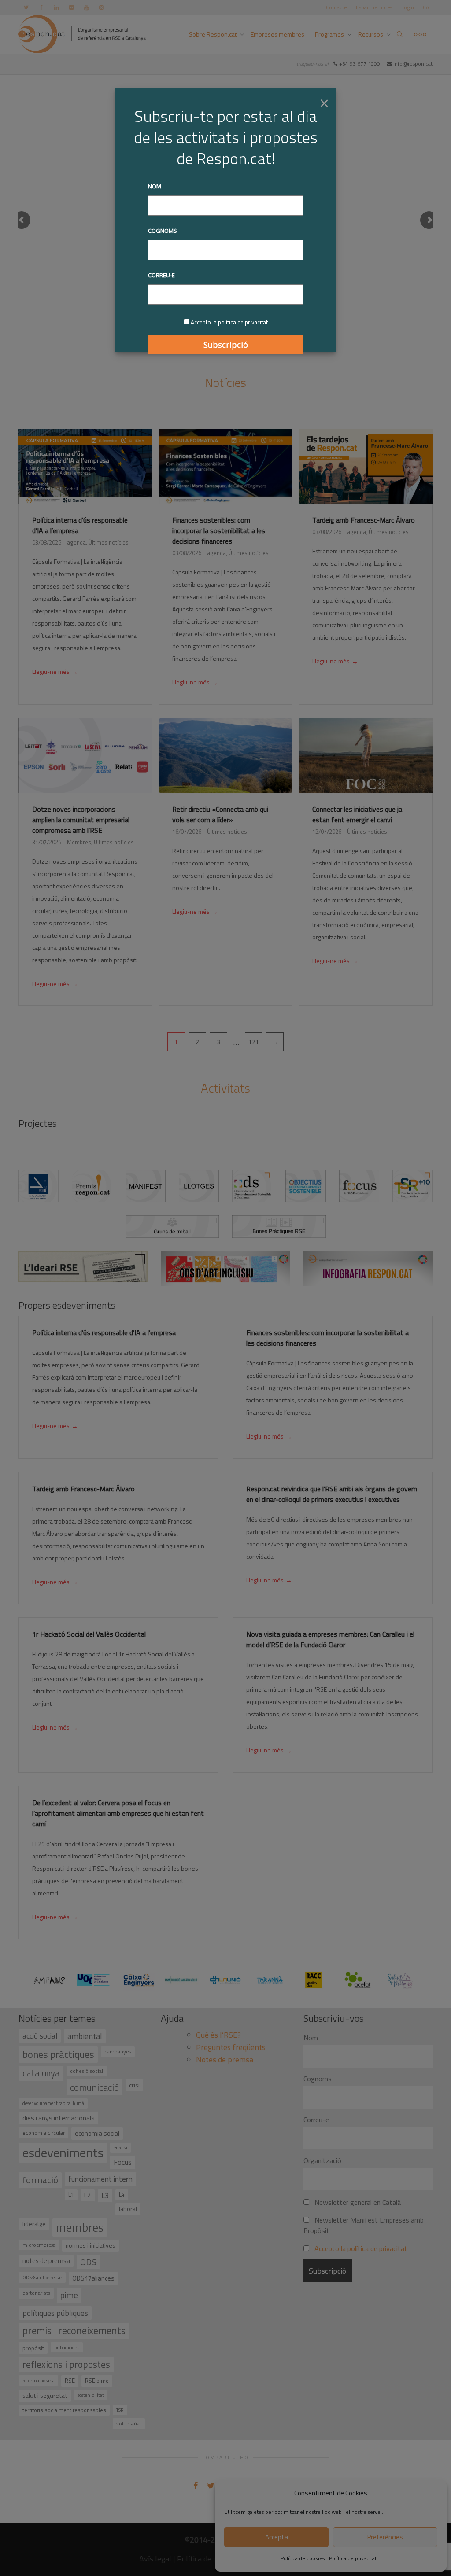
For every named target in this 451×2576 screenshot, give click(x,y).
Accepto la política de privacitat (229, 322)
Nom (155, 186)
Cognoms (163, 231)
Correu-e (161, 275)
